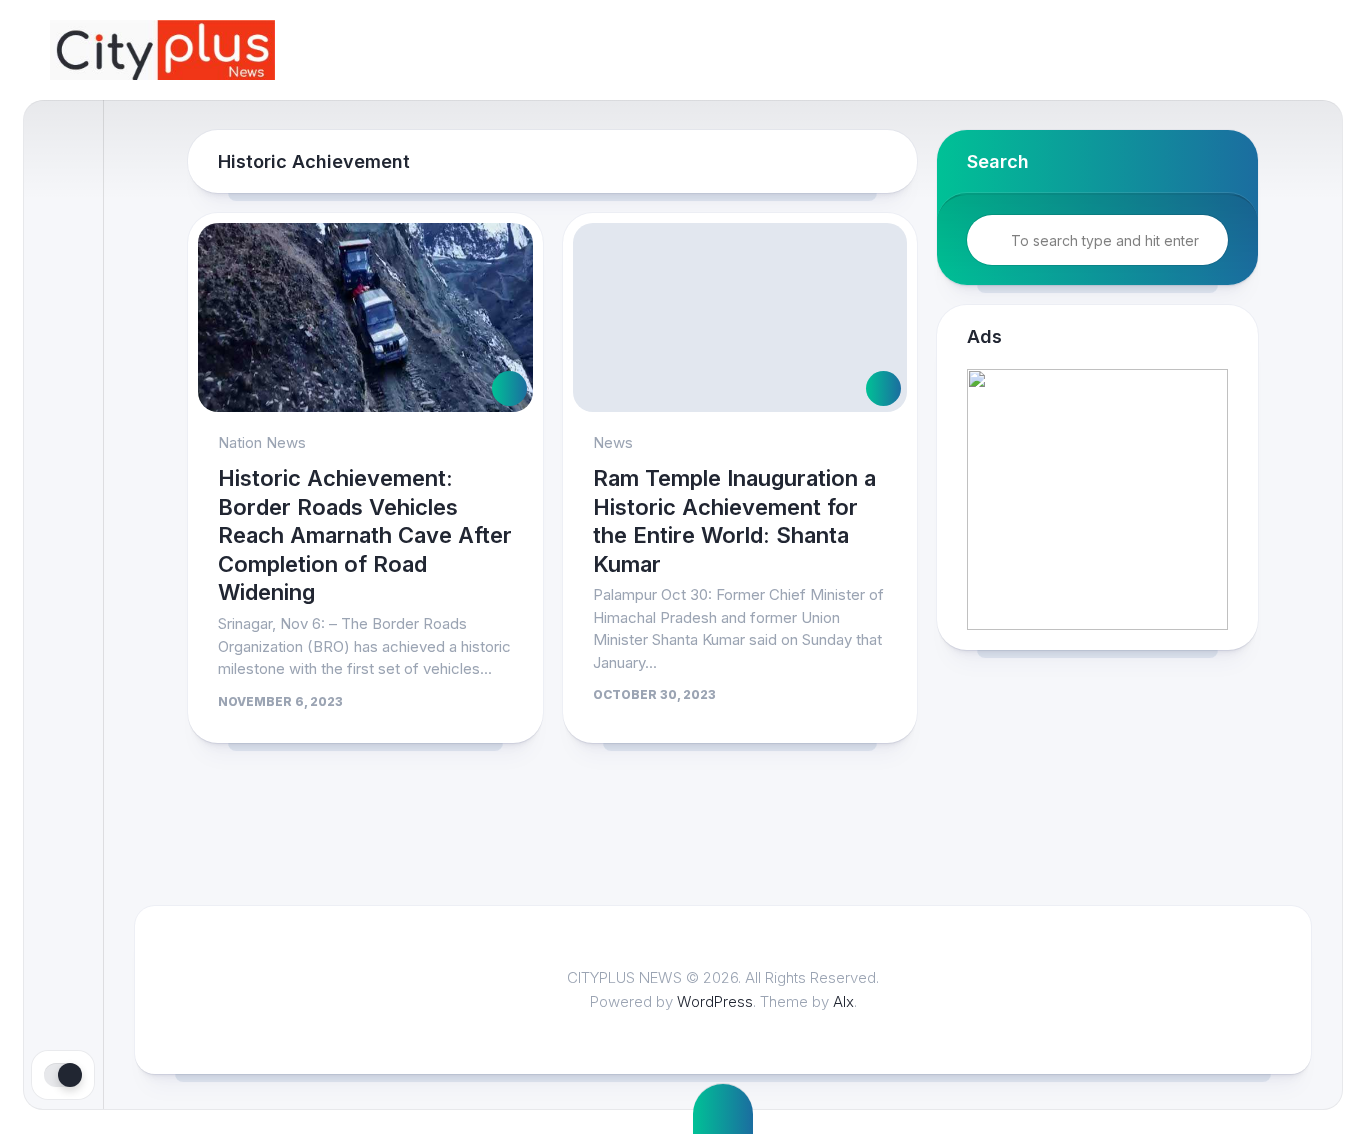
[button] (1097, 499)
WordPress (715, 1001)
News (613, 442)
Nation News (262, 442)
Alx (843, 1001)
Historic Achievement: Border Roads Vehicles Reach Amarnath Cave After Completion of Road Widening (365, 535)
